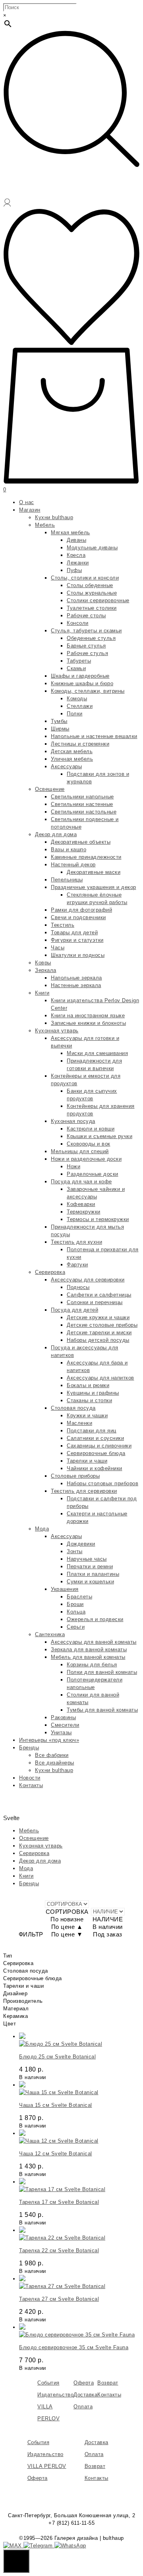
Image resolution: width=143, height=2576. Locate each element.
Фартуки (77, 1265)
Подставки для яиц (92, 1431)
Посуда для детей (74, 1310)
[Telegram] (39, 2546)
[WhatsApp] (70, 2546)
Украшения (65, 1589)
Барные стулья (86, 646)
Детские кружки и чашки (98, 1317)
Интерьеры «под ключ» (49, 1740)
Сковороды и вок (89, 1144)
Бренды (29, 1748)
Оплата (83, 2407)
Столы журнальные (92, 593)
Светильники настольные (84, 812)
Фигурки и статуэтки (77, 940)
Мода (42, 1529)
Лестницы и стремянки (80, 744)
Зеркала (46, 970)
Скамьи (76, 668)
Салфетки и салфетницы (99, 1295)
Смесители (65, 1725)
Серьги (76, 1627)
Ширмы (60, 729)
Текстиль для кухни (76, 1242)
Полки (75, 714)
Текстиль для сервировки (84, 1491)
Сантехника (50, 1634)
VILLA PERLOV (47, 2466)
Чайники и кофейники (95, 1468)
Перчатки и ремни (90, 1566)
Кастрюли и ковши (91, 1129)
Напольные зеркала (76, 978)
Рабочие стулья (87, 653)
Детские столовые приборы (102, 1325)
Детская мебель (72, 751)
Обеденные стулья (91, 638)
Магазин (30, 510)
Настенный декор (73, 865)
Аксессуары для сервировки (88, 1280)
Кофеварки (81, 1204)
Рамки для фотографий (81, 910)
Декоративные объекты (81, 842)
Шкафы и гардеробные (80, 676)
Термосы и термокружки (98, 1219)
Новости (30, 1778)
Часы (58, 948)
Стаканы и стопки (89, 1400)
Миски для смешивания (97, 1053)
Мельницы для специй (80, 1151)
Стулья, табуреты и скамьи (86, 631)
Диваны (76, 540)
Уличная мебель (72, 759)
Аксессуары (66, 766)
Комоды (77, 699)
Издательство (55, 2395)
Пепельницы (67, 880)
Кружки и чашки (87, 1416)
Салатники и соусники (95, 1438)
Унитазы (61, 1732)
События (48, 2383)
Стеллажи (80, 706)
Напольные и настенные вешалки (94, 736)
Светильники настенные (82, 804)
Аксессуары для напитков (100, 1378)
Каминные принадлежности (86, 857)
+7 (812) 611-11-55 (71, 2523)
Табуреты (79, 661)
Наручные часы (87, 1559)
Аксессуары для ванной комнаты (94, 1642)
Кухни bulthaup (54, 517)
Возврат (108, 2383)
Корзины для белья (92, 1665)
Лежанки (78, 563)
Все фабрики (52, 1755)
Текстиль (63, 925)
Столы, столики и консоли (85, 578)
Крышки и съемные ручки (100, 1136)
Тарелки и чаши (87, 1461)
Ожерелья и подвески (95, 1619)
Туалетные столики (92, 608)
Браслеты (79, 1597)
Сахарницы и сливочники (99, 1446)
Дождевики (81, 1544)
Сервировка (50, 1272)
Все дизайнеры (55, 1763)
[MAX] (13, 2546)
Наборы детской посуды (98, 1340)
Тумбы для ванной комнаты (102, 1710)
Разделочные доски (93, 1174)
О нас (27, 502)
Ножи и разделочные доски (86, 1159)
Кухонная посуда (73, 1121)
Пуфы (74, 570)
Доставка (85, 2395)
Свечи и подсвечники (78, 917)
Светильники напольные (82, 797)
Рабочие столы (86, 615)
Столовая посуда (73, 1408)
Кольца (76, 1612)
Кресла (76, 555)
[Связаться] (16, 2561)
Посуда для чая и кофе (81, 1182)
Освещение (50, 789)
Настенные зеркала (76, 985)
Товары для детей (74, 932)
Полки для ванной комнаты (102, 1672)
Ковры (43, 963)
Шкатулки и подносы (78, 955)
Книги (42, 993)
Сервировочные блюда (96, 1453)
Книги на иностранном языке (88, 1016)
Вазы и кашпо (69, 849)
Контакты (31, 1785)
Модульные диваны (92, 548)
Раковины (63, 1717)
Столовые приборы (75, 1476)
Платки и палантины (93, 1574)
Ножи (73, 1166)
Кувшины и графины (93, 1393)
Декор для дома (56, 834)
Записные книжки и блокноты (88, 1023)
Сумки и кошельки (90, 1582)
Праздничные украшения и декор (94, 887)
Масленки (79, 1423)
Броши (75, 1604)
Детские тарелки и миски (99, 1332)
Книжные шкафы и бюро (82, 683)
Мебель (45, 525)
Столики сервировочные (98, 600)
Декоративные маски (94, 872)
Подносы (78, 1287)
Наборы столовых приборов (102, 1483)
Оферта (84, 2383)
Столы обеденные (90, 585)
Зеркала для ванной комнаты (89, 1649)
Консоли (78, 623)
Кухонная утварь (57, 1031)
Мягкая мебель (71, 532)
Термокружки (84, 1212)
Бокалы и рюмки (88, 1385)
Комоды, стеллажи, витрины (88, 691)
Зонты (75, 1551)
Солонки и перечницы (95, 1302)
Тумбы (59, 721)
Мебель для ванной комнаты (88, 1657)
